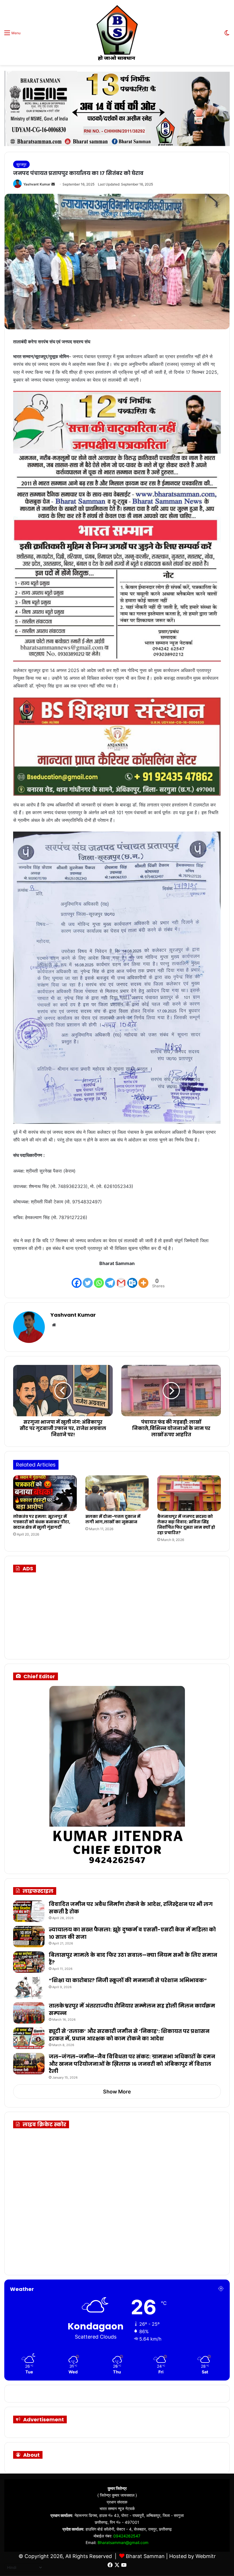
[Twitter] (88, 1278)
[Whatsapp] (99, 1278)
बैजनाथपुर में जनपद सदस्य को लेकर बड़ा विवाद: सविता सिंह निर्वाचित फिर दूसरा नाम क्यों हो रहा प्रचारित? (186, 1525)
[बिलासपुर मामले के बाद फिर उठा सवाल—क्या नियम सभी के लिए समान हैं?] (29, 1962)
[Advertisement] (63, 1614)
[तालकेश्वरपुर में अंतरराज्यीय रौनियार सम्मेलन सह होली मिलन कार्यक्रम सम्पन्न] (29, 2013)
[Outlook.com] (132, 1278)
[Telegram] (110, 1278)
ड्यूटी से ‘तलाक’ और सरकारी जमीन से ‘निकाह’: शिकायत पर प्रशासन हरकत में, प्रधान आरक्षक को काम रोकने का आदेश (129, 2035)
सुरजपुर (21, 164)
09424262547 (127, 2536)
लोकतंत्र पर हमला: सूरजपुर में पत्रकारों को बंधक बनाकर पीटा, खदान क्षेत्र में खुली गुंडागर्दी (42, 1522)
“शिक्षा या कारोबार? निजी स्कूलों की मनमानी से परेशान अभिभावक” (128, 1980)
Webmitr (206, 2556)
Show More (117, 2092)
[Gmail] (121, 1278)
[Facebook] (77, 1278)
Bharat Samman (145, 2556)
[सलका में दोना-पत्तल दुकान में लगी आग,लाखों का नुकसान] (117, 1493)
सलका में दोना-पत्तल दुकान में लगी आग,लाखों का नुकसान (113, 1519)
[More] (143, 1278)
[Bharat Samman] (117, 33)
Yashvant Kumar (37, 184)
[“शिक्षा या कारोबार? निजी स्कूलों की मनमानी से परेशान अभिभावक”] (29, 1987)
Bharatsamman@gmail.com (123, 2542)
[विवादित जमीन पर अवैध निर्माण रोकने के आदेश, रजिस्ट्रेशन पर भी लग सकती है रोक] (29, 1911)
